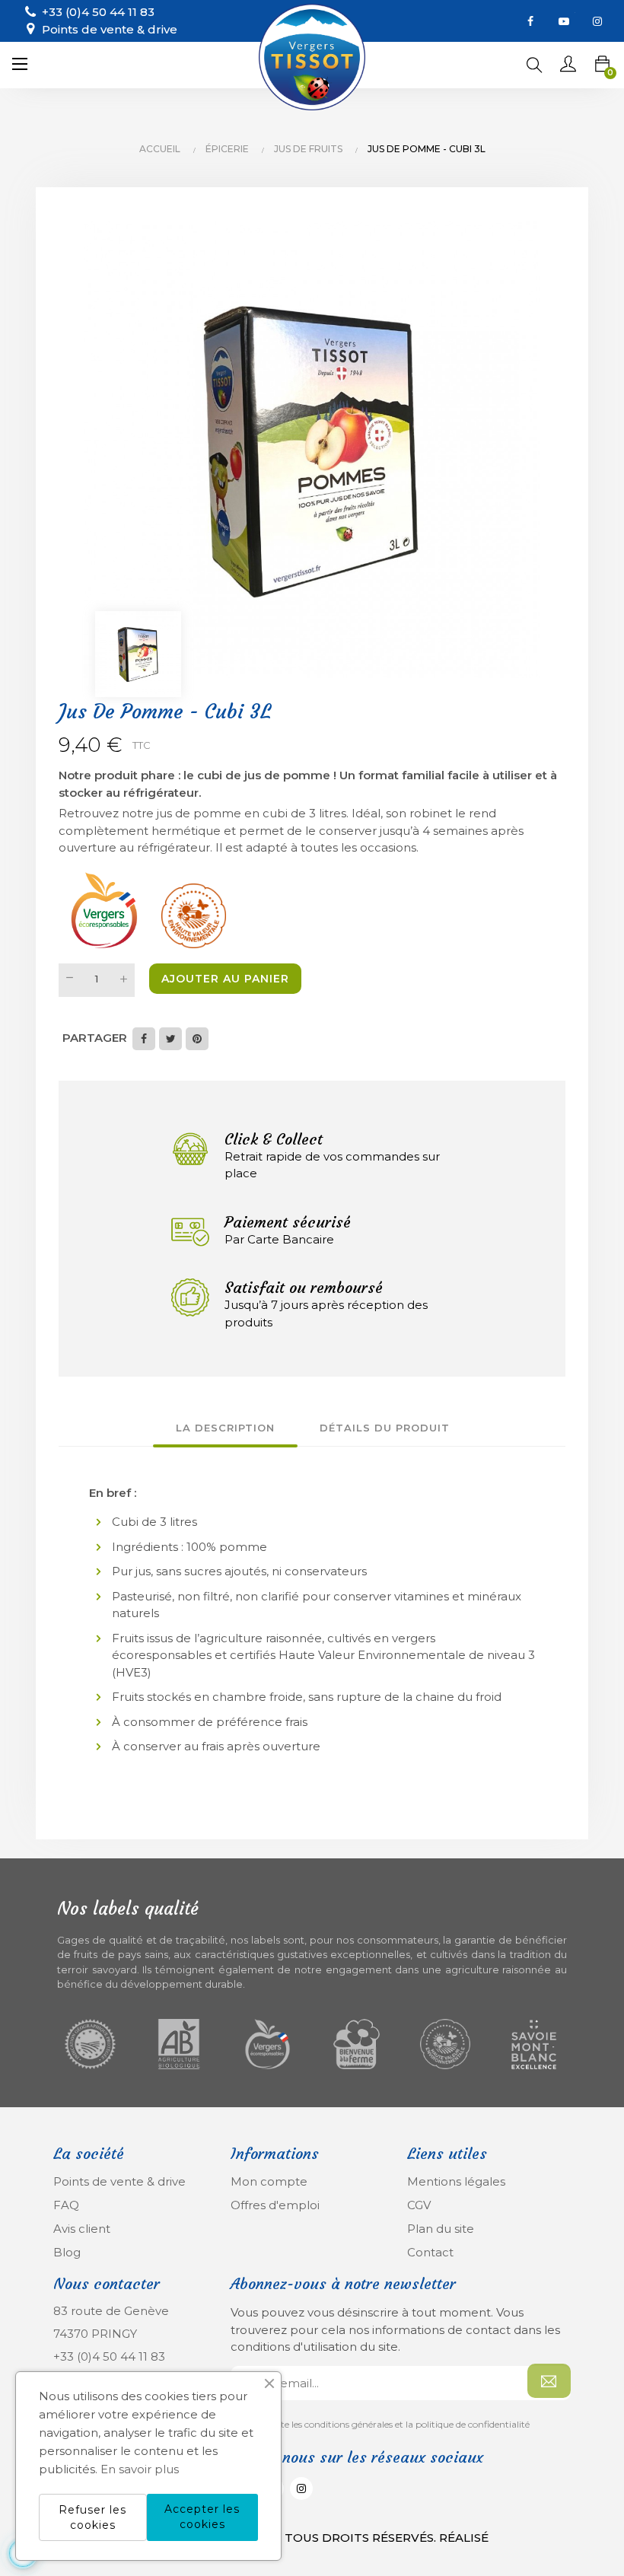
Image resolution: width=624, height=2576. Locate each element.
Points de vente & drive (110, 29)
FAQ (66, 2205)
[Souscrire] (549, 2381)
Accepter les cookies (202, 2517)
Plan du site (441, 2229)
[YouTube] (564, 21)
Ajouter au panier (225, 979)
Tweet (170, 1039)
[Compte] (568, 65)
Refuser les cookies (92, 2517)
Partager (144, 1039)
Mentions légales (456, 2181)
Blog (67, 2252)
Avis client (82, 2229)
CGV (419, 2205)
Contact (430, 2252)
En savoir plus (140, 2469)
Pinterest (197, 1039)
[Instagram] (597, 21)
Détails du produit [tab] (385, 1428)
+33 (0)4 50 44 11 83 (109, 2356)
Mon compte (269, 2181)
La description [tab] (225, 1428)
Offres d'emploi (275, 2205)
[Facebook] (530, 21)
